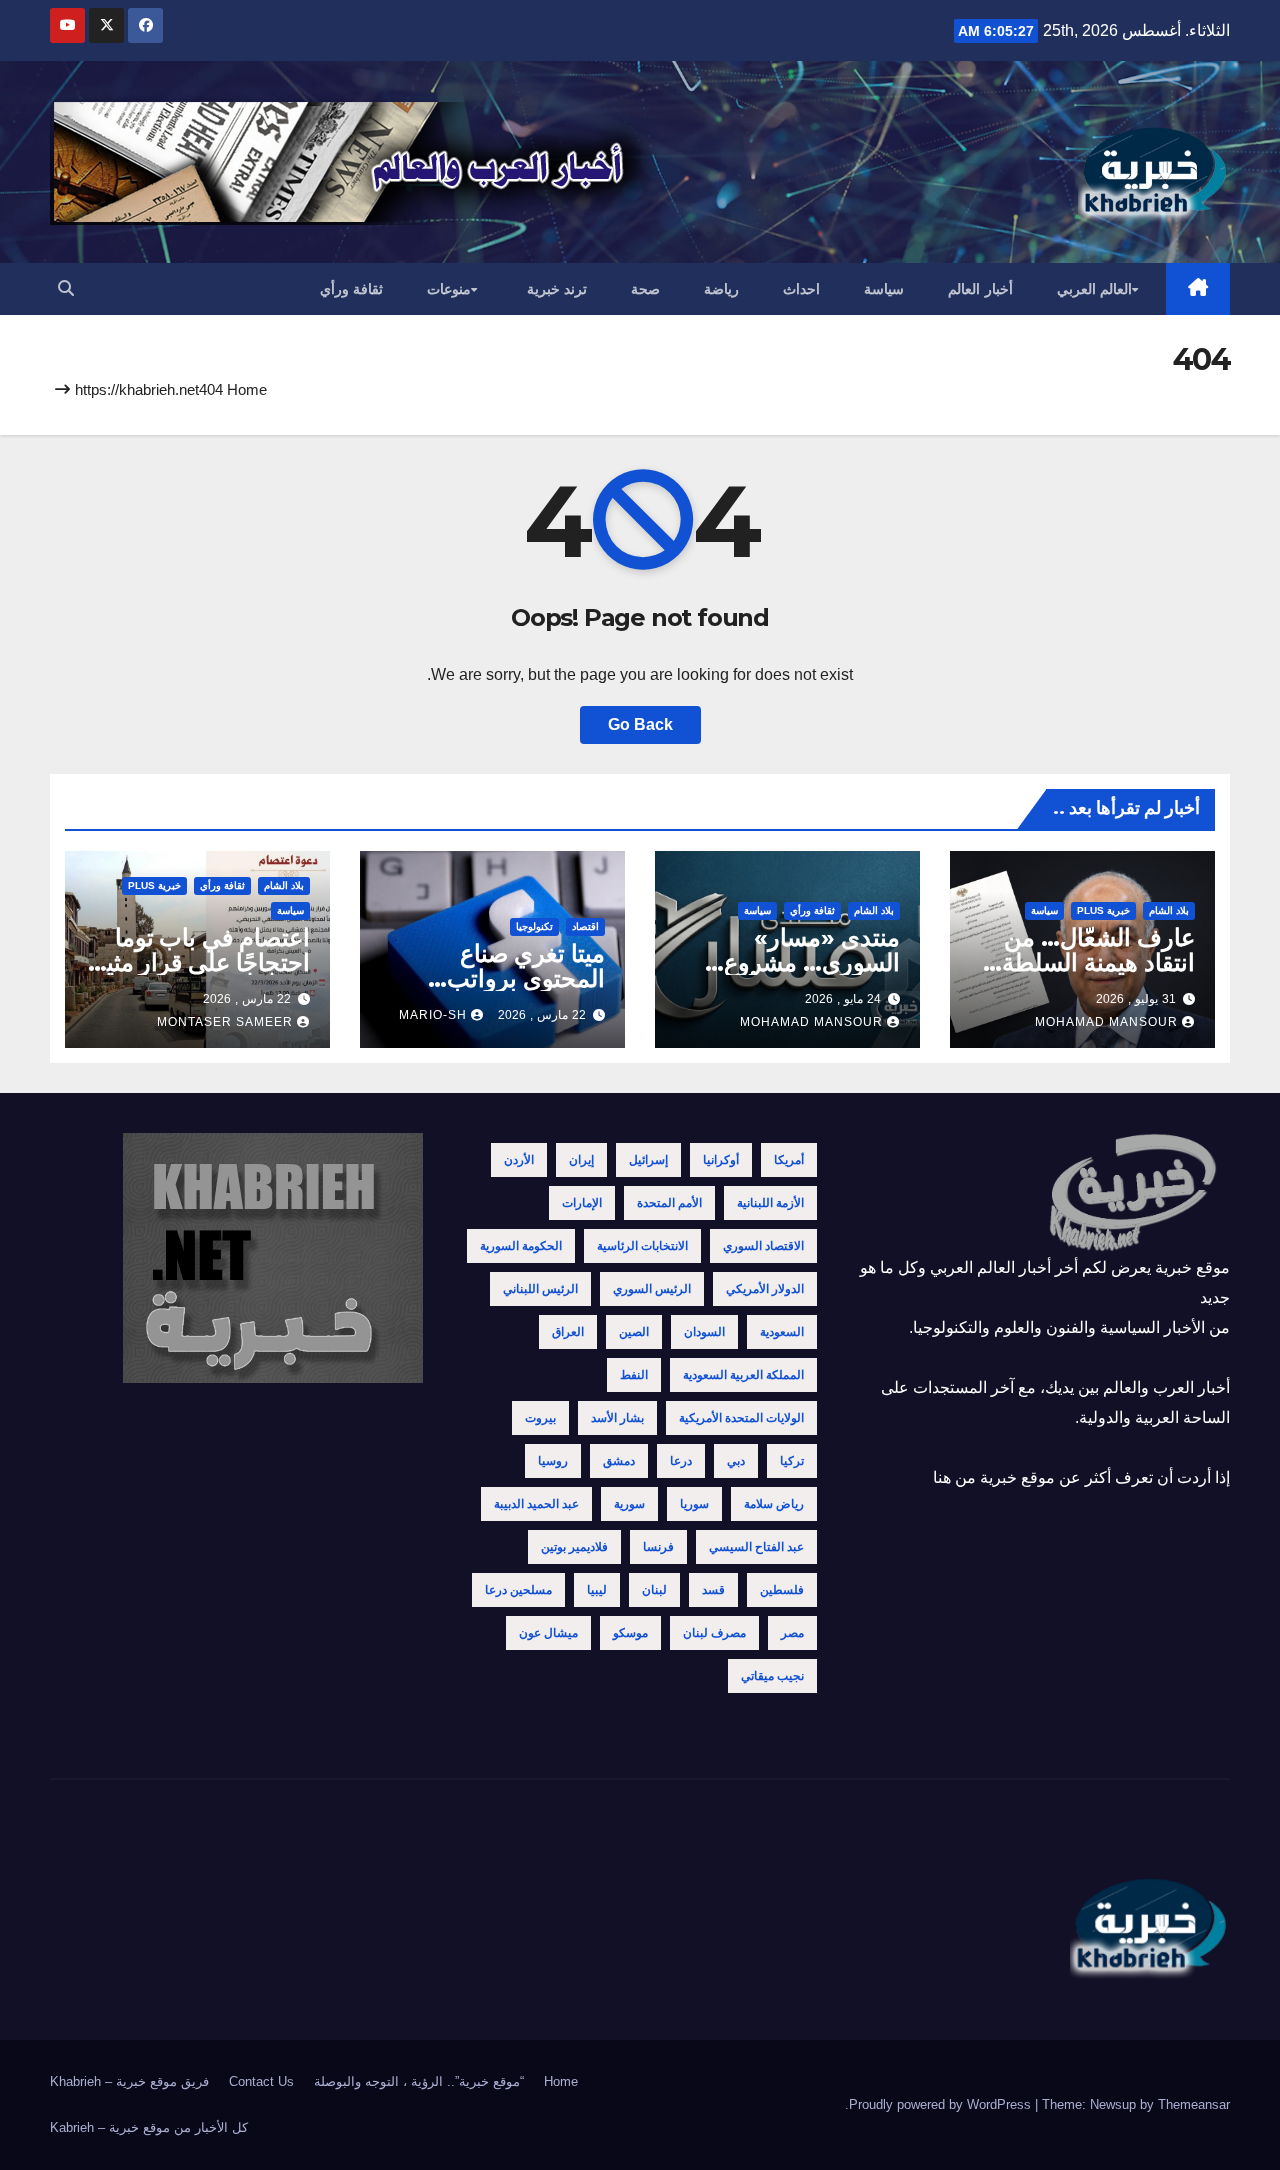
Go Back (640, 724)
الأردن (519, 1160)
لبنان (654, 1590)
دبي (736, 1461)
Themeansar (1194, 2104)
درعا (681, 1461)
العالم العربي (1095, 289)
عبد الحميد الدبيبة (536, 1504)
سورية (629, 1504)
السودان (704, 1332)
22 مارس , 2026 (542, 1015)
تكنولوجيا (534, 926)
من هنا (954, 1477)
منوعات (449, 289)
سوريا (694, 1504)
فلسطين (782, 1590)
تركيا (792, 1461)
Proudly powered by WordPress (942, 2104)
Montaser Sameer (225, 1022)
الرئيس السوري (652, 1289)
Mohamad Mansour (1106, 1022)
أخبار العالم (980, 289)
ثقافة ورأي (352, 289)
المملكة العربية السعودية (743, 1375)
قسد (713, 1590)
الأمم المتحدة (669, 1203)
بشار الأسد (617, 1418)
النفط (634, 1375)
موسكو (630, 1633)
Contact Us (261, 2081)
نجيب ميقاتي (772, 1676)
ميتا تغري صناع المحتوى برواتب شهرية (526, 978)
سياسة (884, 289)
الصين (634, 1332)
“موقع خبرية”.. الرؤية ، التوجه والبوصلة (419, 2081)
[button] (66, 288)
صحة (645, 289)
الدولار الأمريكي (765, 1289)
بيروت (540, 1418)
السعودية (782, 1332)
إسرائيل (648, 1160)
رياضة (721, 289)
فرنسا (658, 1547)
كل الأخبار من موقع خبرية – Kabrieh (149, 2127)
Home (247, 389)
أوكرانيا (721, 1160)
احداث (801, 289)
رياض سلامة (774, 1504)
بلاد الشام (1169, 910)
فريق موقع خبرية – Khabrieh (129, 2081)
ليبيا (597, 1590)
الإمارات (582, 1203)
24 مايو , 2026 (843, 999)
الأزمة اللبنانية (770, 1203)
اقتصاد (585, 926)
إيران (581, 1160)
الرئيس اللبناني (540, 1289)
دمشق (619, 1461)
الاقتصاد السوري (763, 1246)
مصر (792, 1633)
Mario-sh (433, 1015)
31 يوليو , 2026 (1136, 999)
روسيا (553, 1461)
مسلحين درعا (518, 1590)
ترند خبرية (557, 289)
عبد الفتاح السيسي (756, 1547)
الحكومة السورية (521, 1246)
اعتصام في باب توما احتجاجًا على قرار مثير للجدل (202, 962)
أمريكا (789, 1160)
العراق (568, 1332)
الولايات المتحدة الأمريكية (741, 1418)
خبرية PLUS (1103, 910)
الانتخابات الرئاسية (642, 1246)
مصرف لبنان (714, 1633)
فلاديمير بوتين (574, 1547)
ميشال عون (548, 1633)
